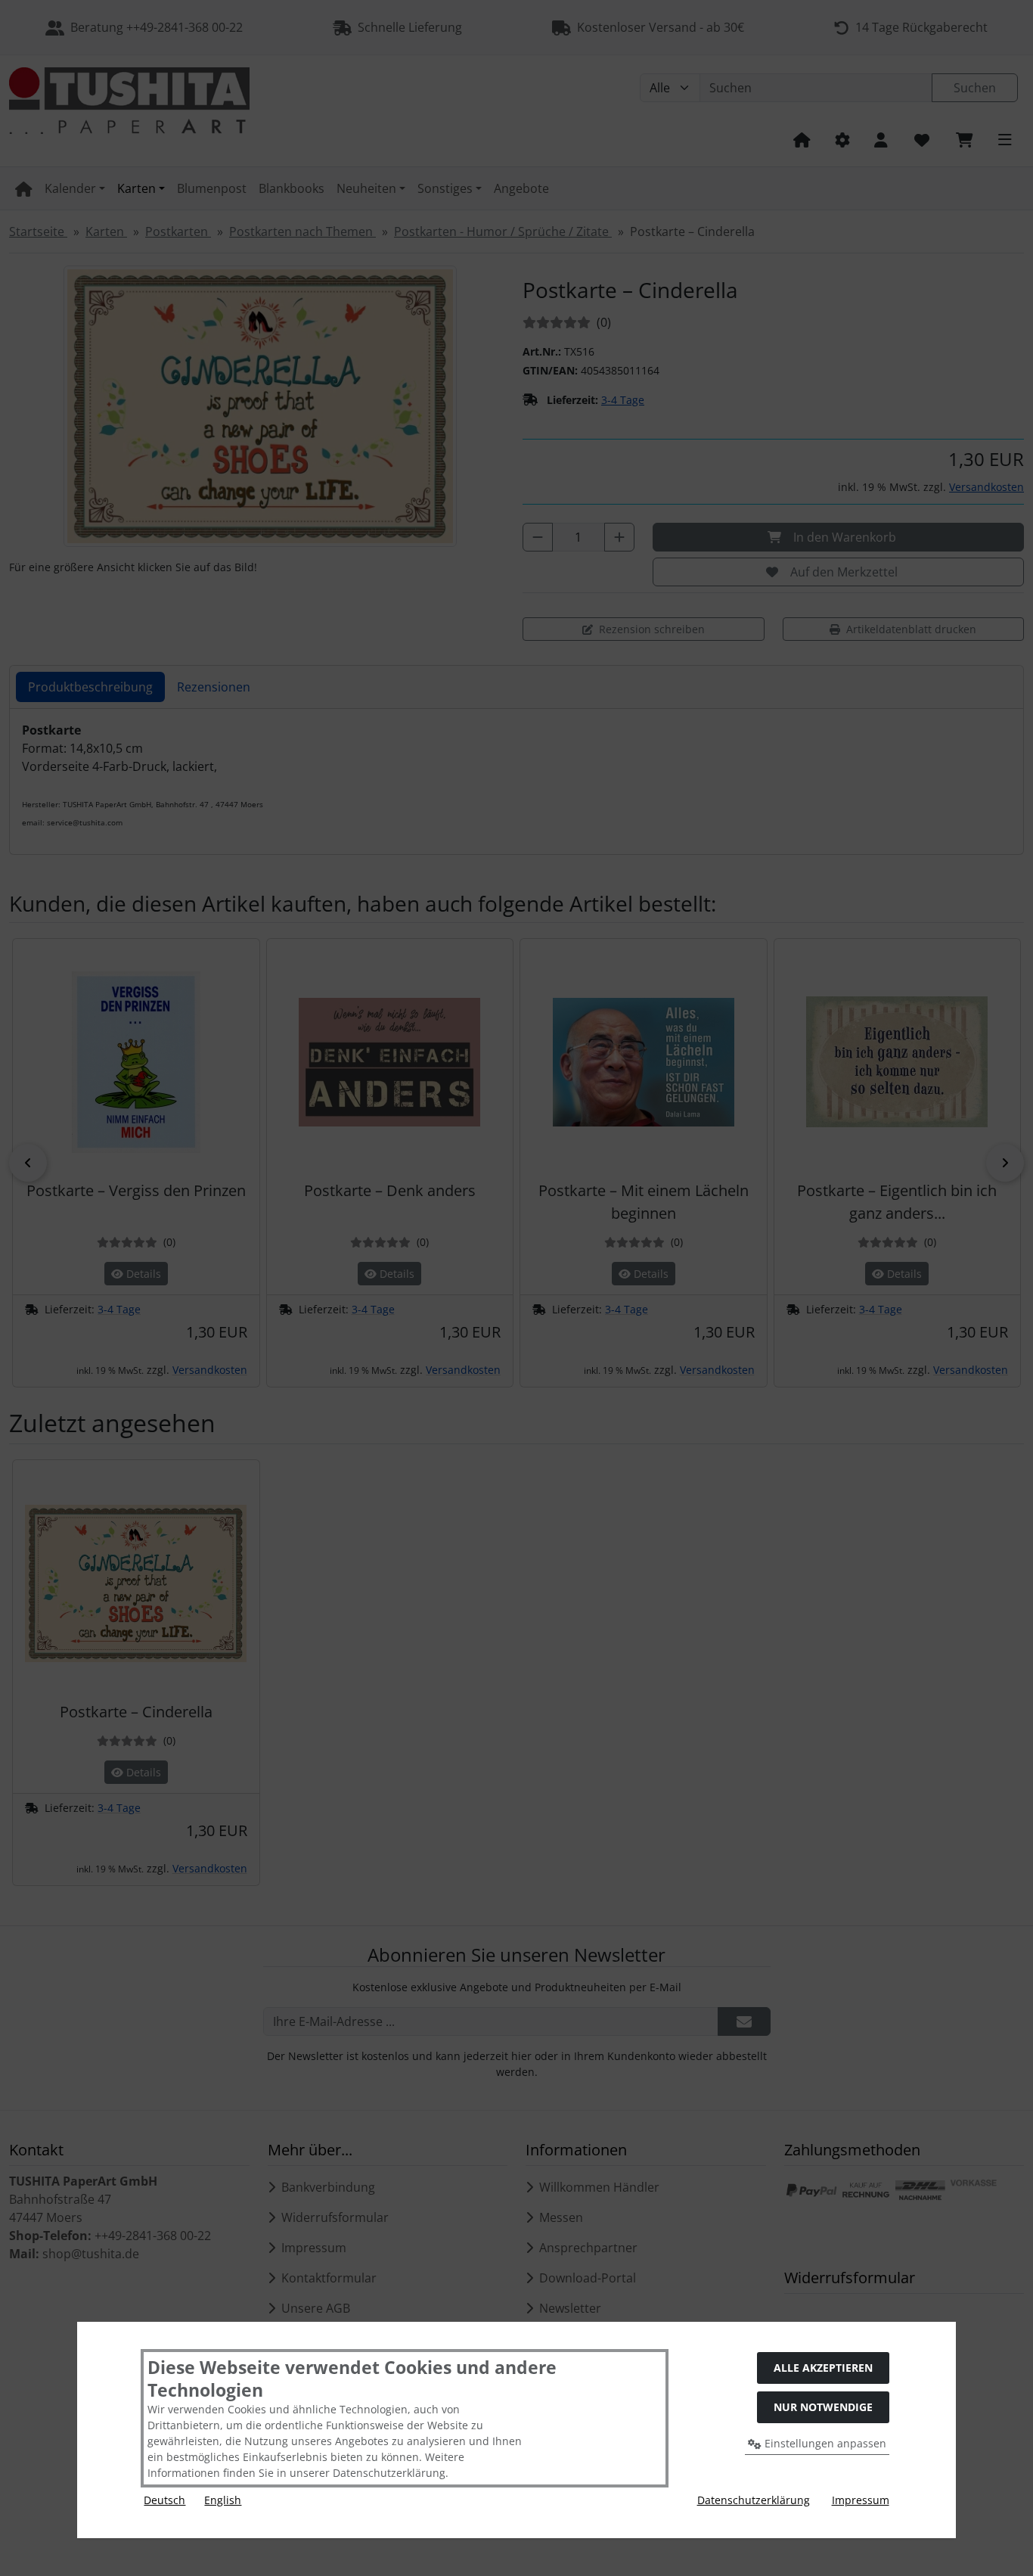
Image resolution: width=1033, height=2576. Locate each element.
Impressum (861, 2500)
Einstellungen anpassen (824, 2443)
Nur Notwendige (823, 2407)
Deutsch (164, 2500)
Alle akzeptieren (823, 2368)
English (223, 2500)
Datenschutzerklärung (754, 2500)
